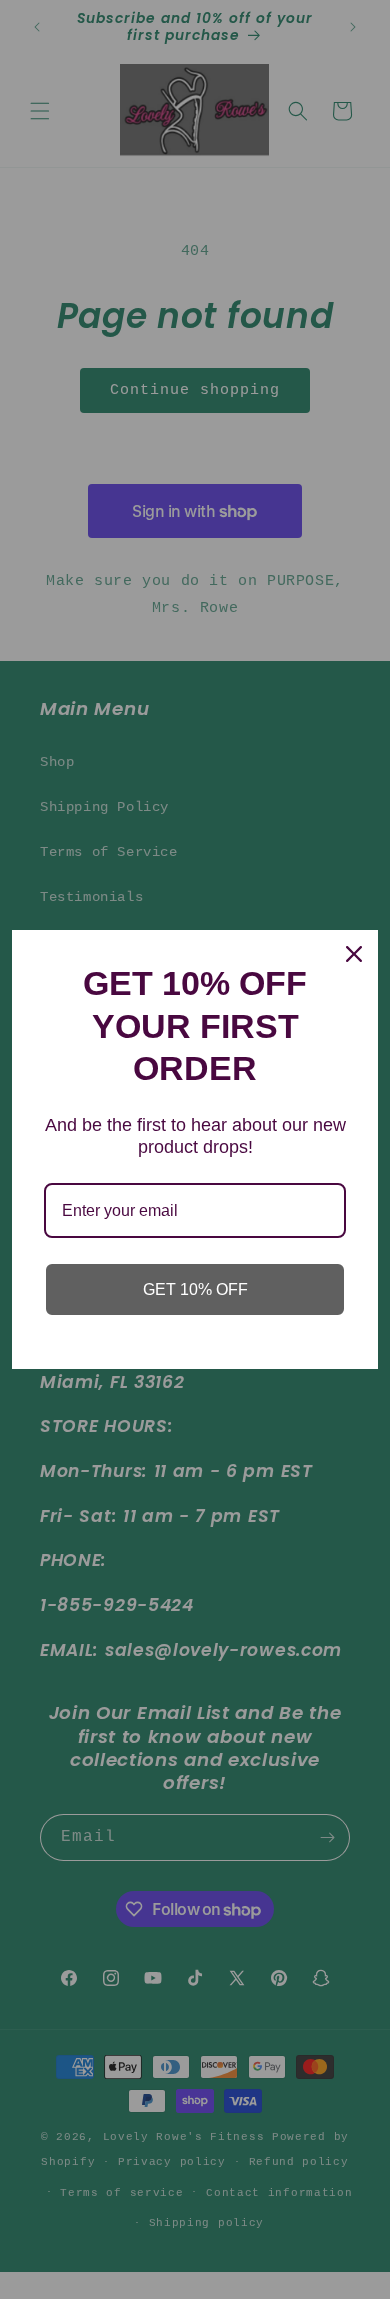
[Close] (354, 954)
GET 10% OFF (195, 1289)
